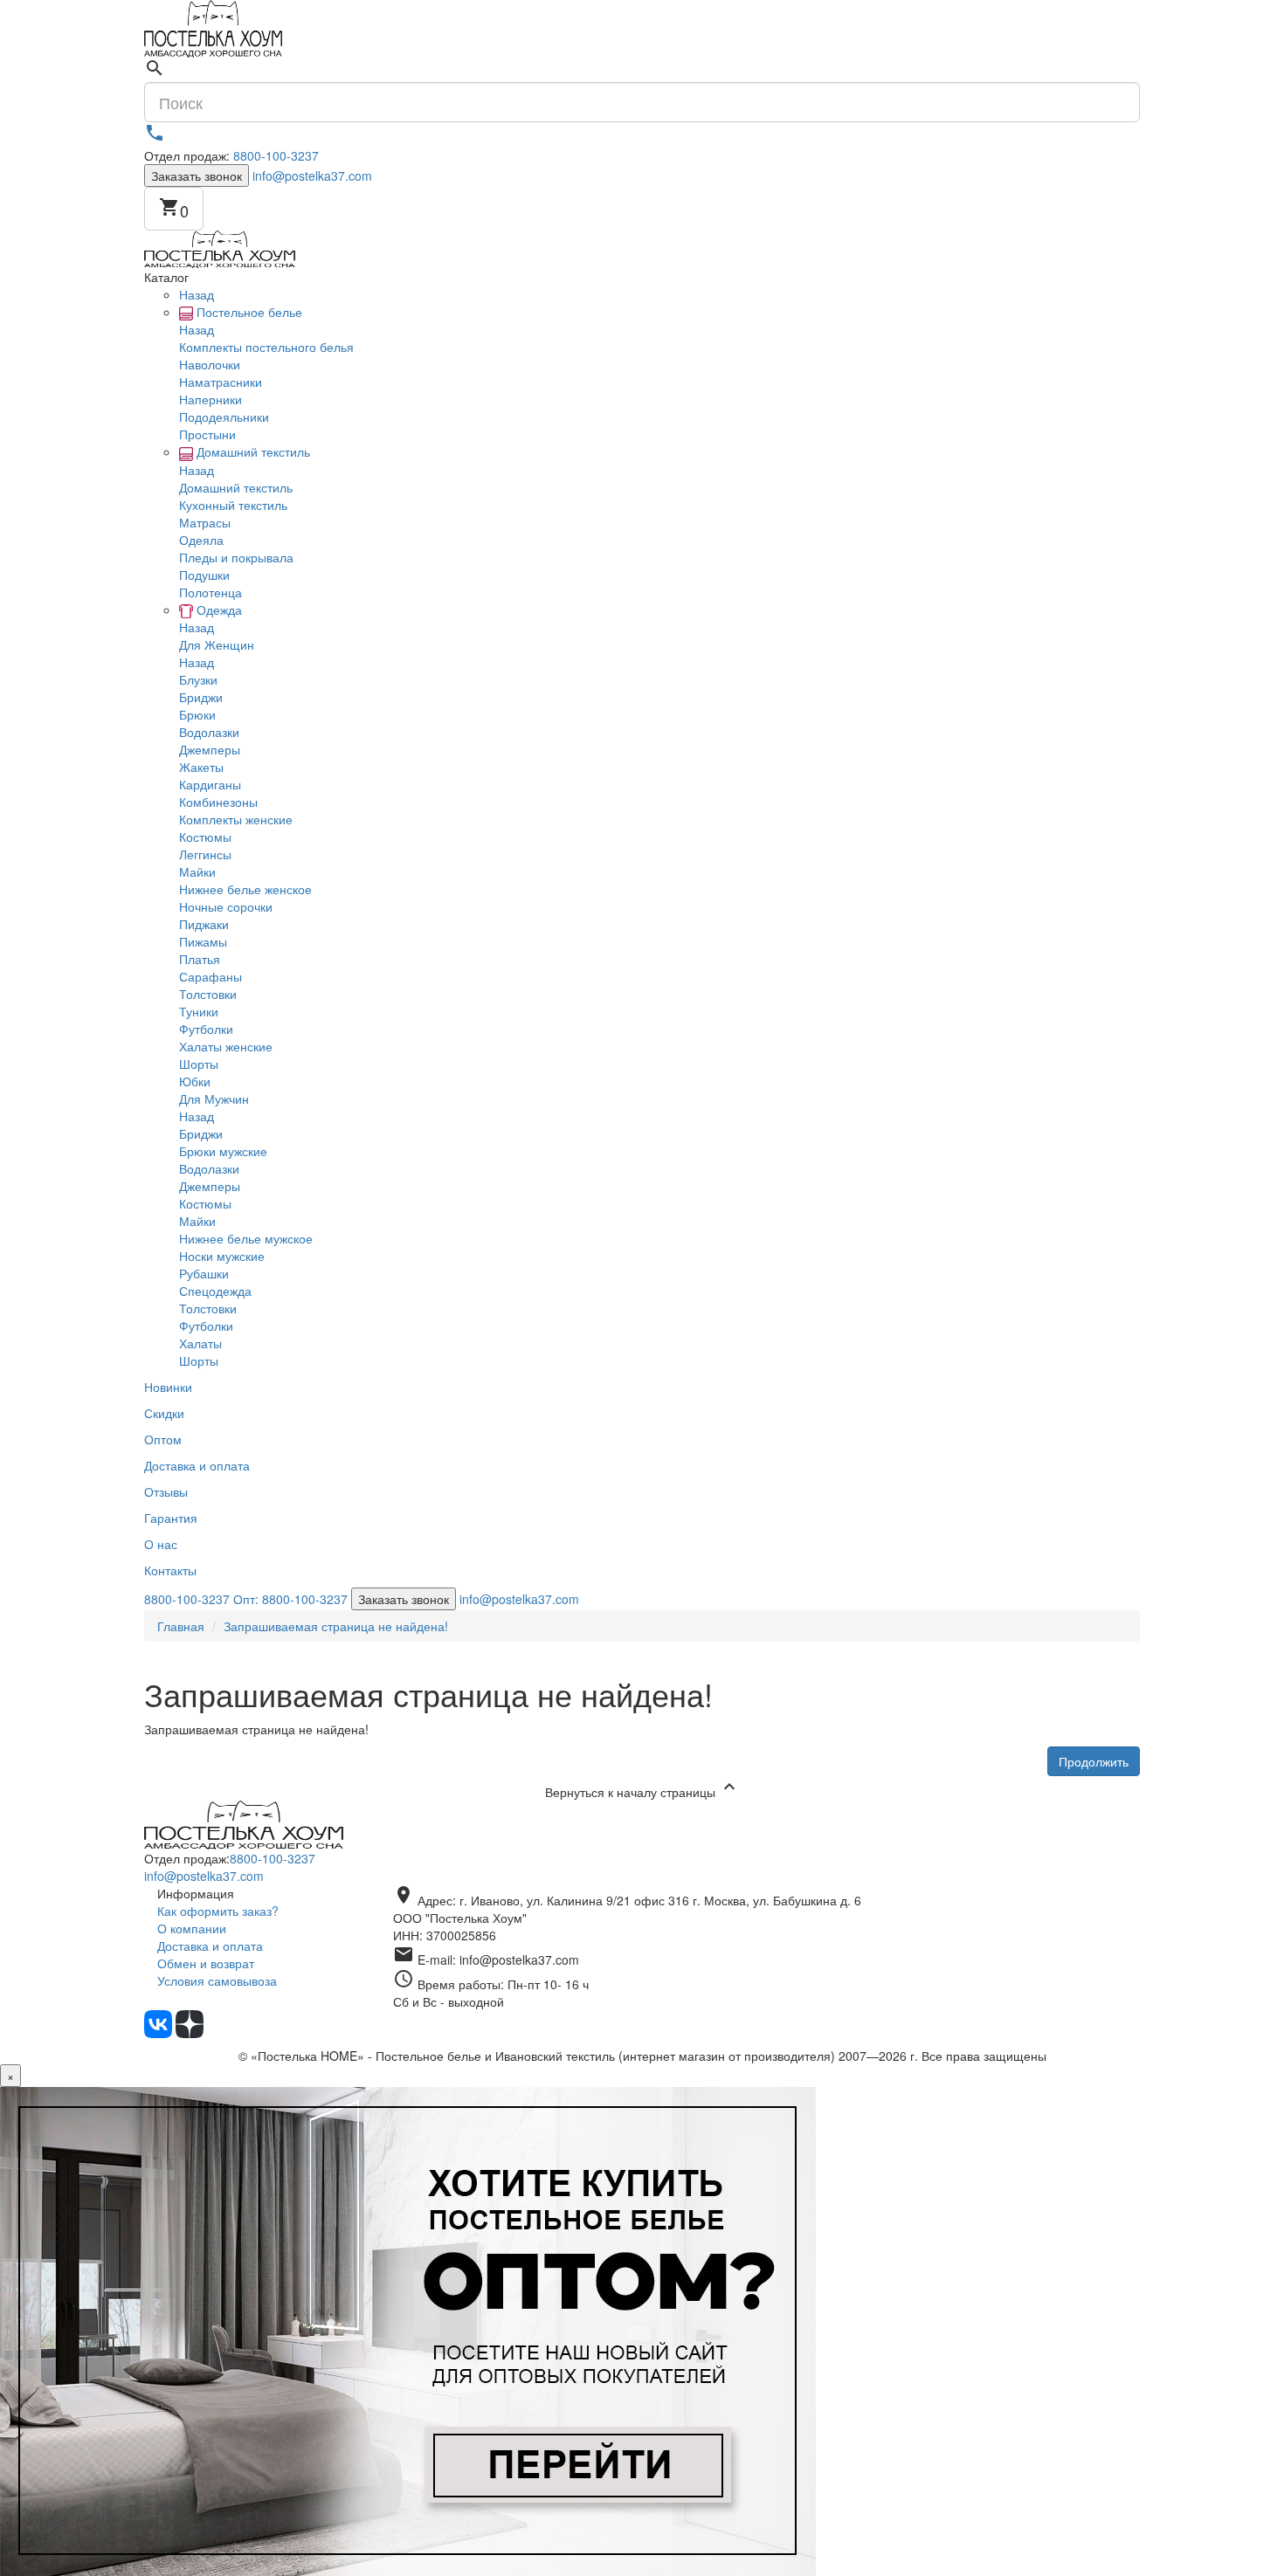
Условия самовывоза (217, 1980)
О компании (192, 1928)
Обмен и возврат (206, 1963)
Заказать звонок (197, 176)
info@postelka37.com (312, 176)
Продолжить (1094, 1761)
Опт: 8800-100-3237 (290, 1599)
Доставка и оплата (210, 1946)
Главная (181, 1626)
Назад (197, 294)
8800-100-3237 (276, 155)
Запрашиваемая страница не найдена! (336, 1626)
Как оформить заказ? (218, 1911)
